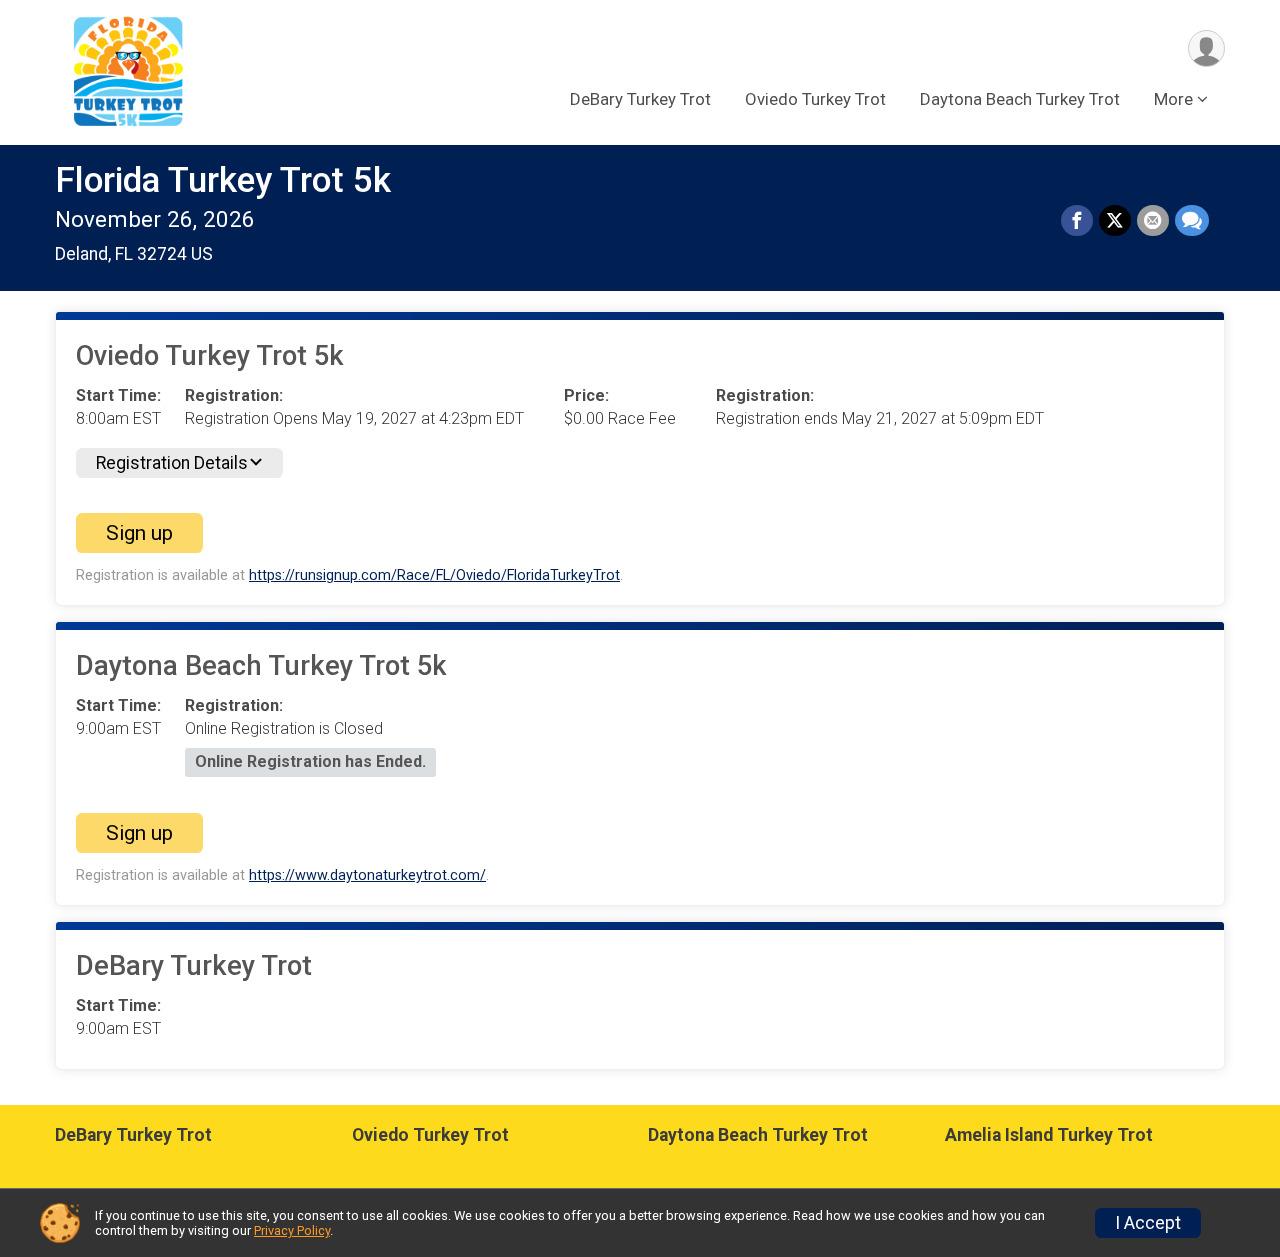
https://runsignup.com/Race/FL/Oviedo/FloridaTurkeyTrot (434, 575)
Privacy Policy (292, 1230)
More (1173, 99)
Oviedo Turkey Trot (815, 99)
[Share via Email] (1153, 221)
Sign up (139, 533)
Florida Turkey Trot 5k (223, 180)
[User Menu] (1206, 48)
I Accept (1148, 1223)
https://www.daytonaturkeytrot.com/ (367, 875)
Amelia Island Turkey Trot (1049, 1135)
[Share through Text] (1192, 221)
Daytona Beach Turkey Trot (1020, 99)
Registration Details (172, 463)
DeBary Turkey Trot (640, 99)
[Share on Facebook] (1077, 221)
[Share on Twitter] (1115, 221)
